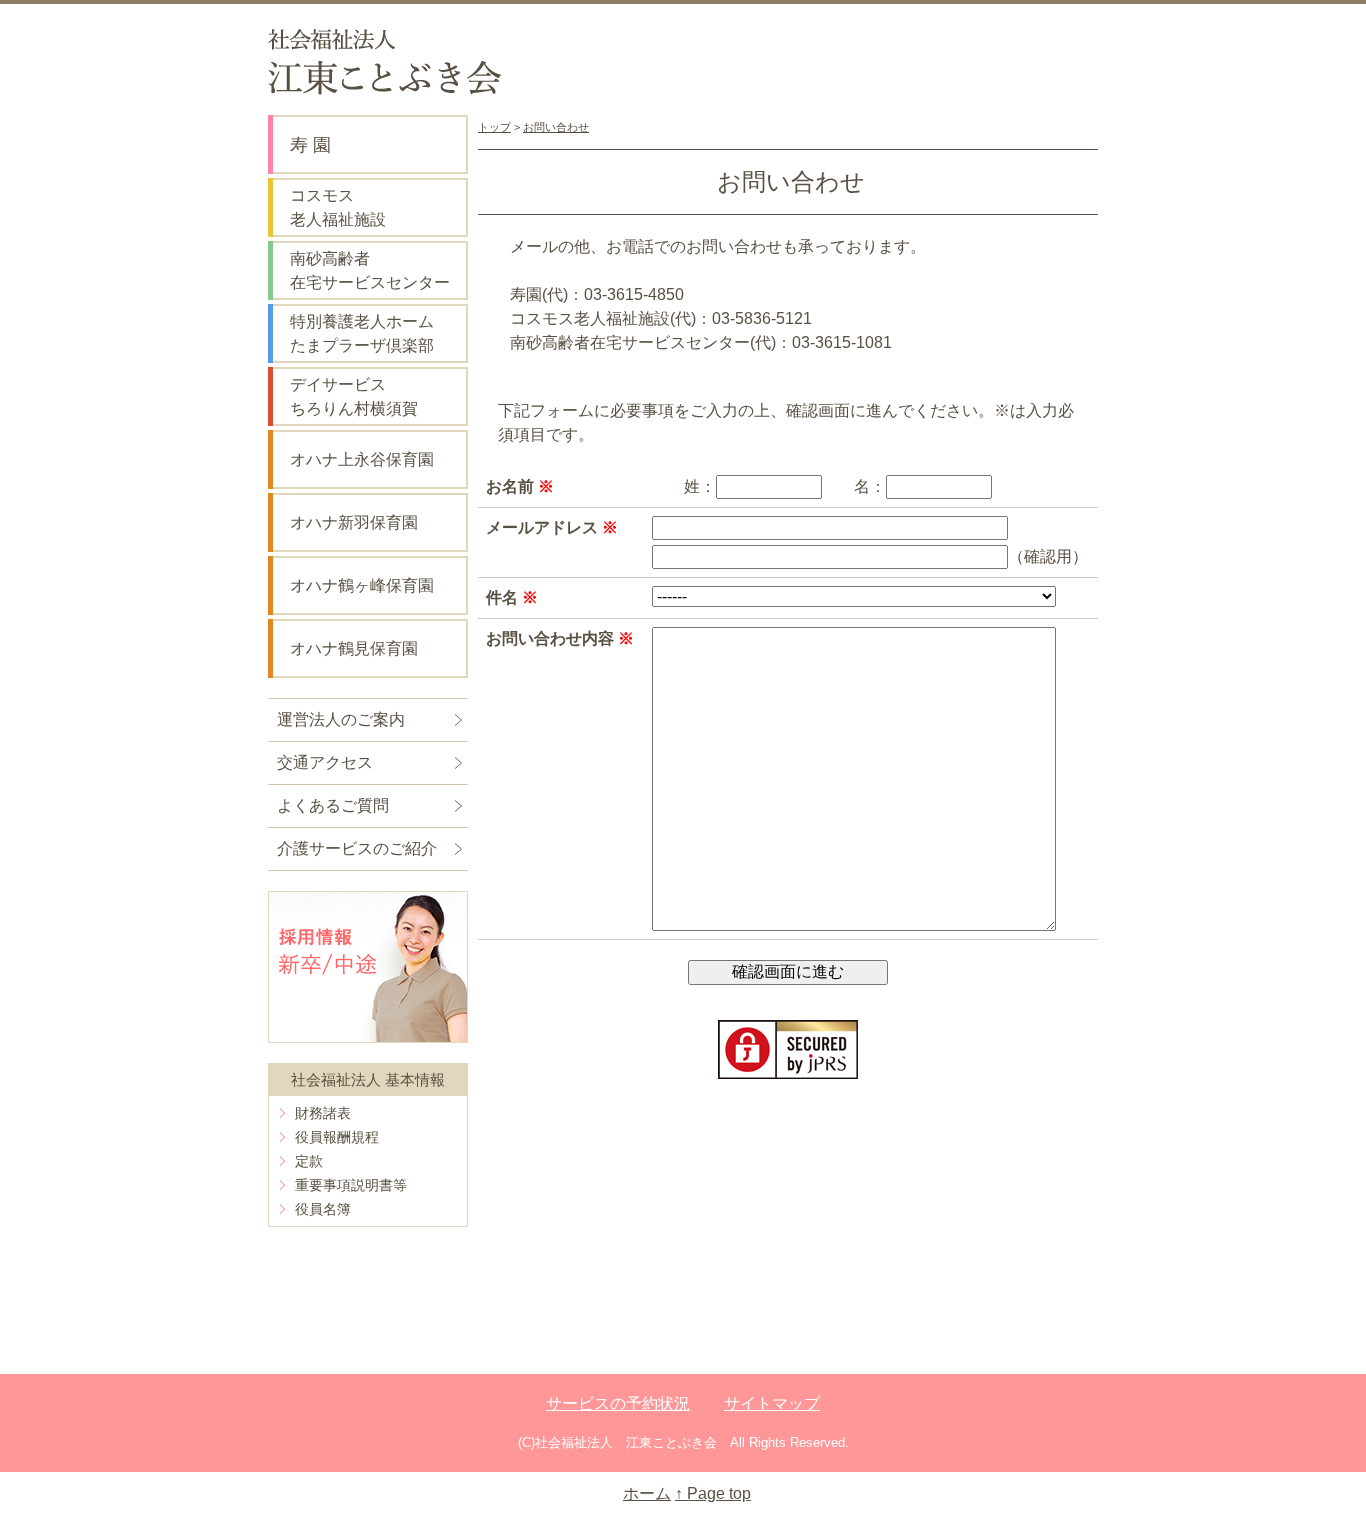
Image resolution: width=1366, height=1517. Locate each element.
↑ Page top (713, 1493)
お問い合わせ (556, 127)
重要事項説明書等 (351, 1185)
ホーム (647, 1493)
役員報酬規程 (337, 1137)
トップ (494, 127)
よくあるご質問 (333, 805)
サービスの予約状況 (618, 1403)
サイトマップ (772, 1403)
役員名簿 (323, 1209)
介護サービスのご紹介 (357, 848)
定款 (309, 1161)
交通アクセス (325, 762)
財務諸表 (323, 1113)
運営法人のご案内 (341, 719)
